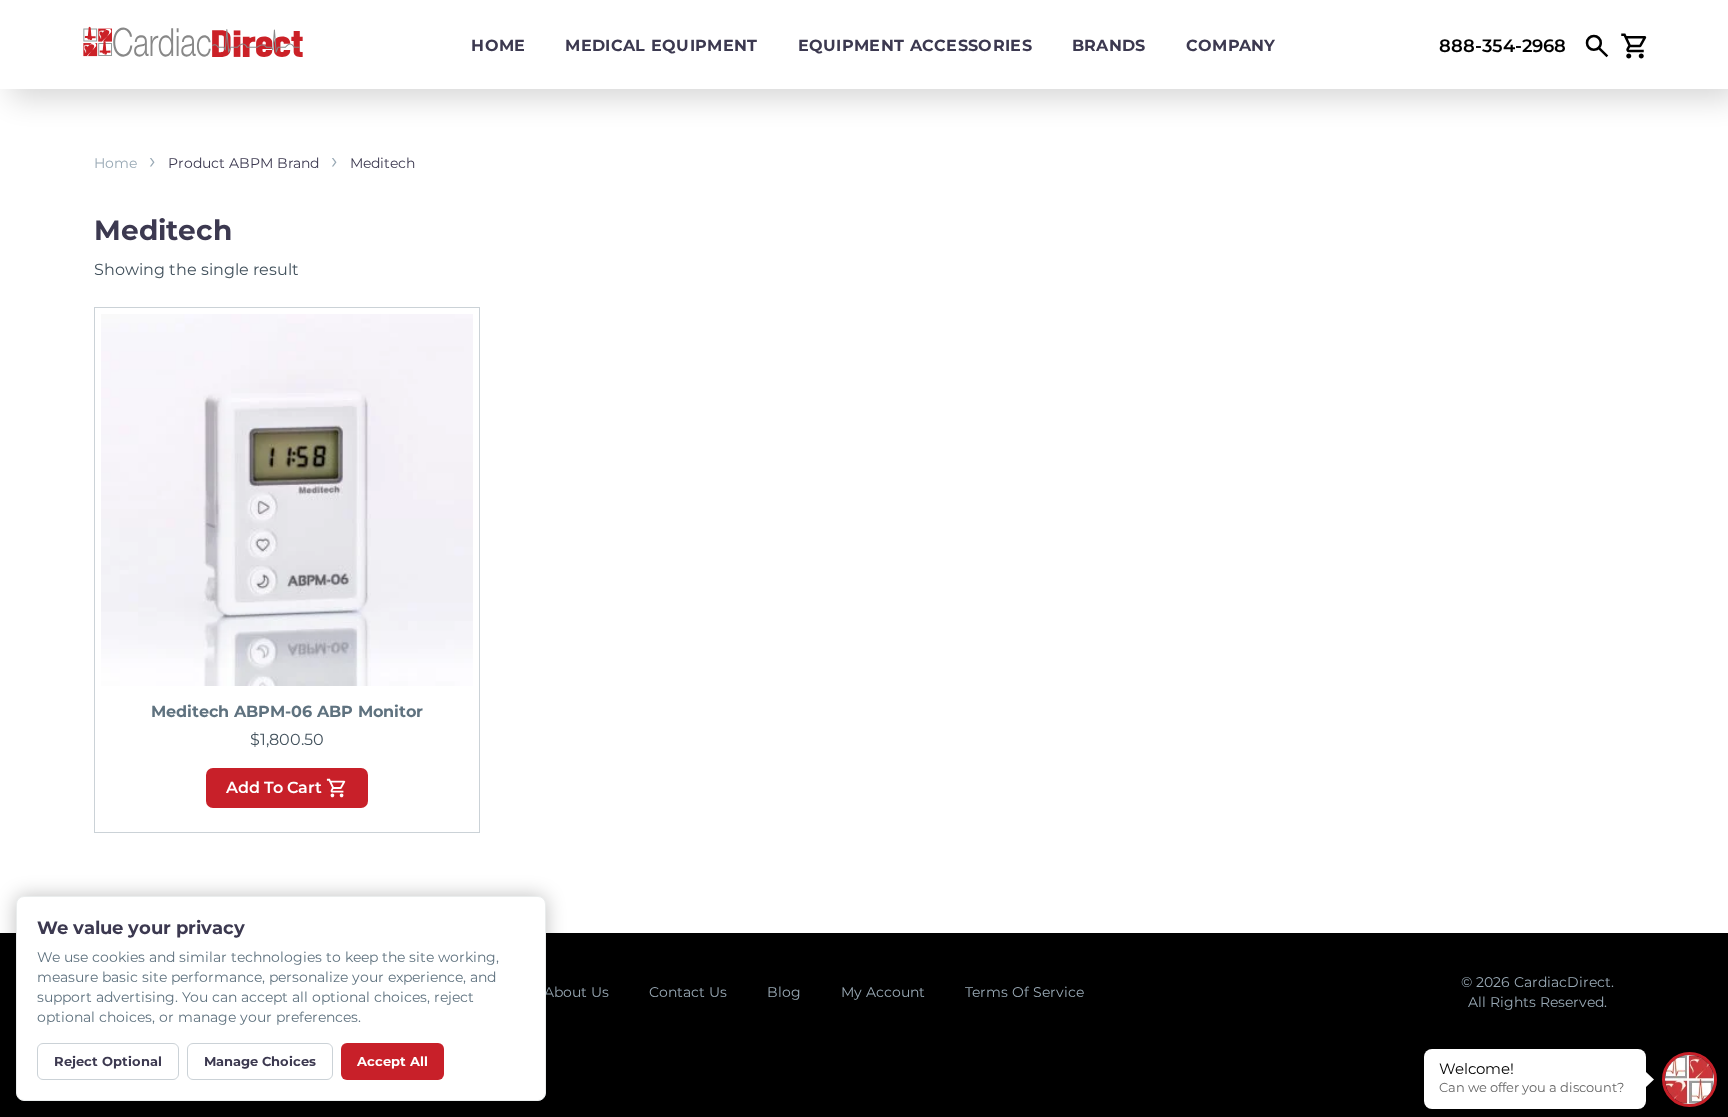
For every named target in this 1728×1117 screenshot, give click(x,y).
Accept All (392, 1061)
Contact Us (688, 992)
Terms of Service (1024, 992)
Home (498, 45)
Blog (784, 992)
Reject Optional (108, 1061)
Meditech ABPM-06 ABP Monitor (287, 711)
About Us (576, 992)
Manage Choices (260, 1061)
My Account (883, 992)
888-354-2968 (1502, 46)
